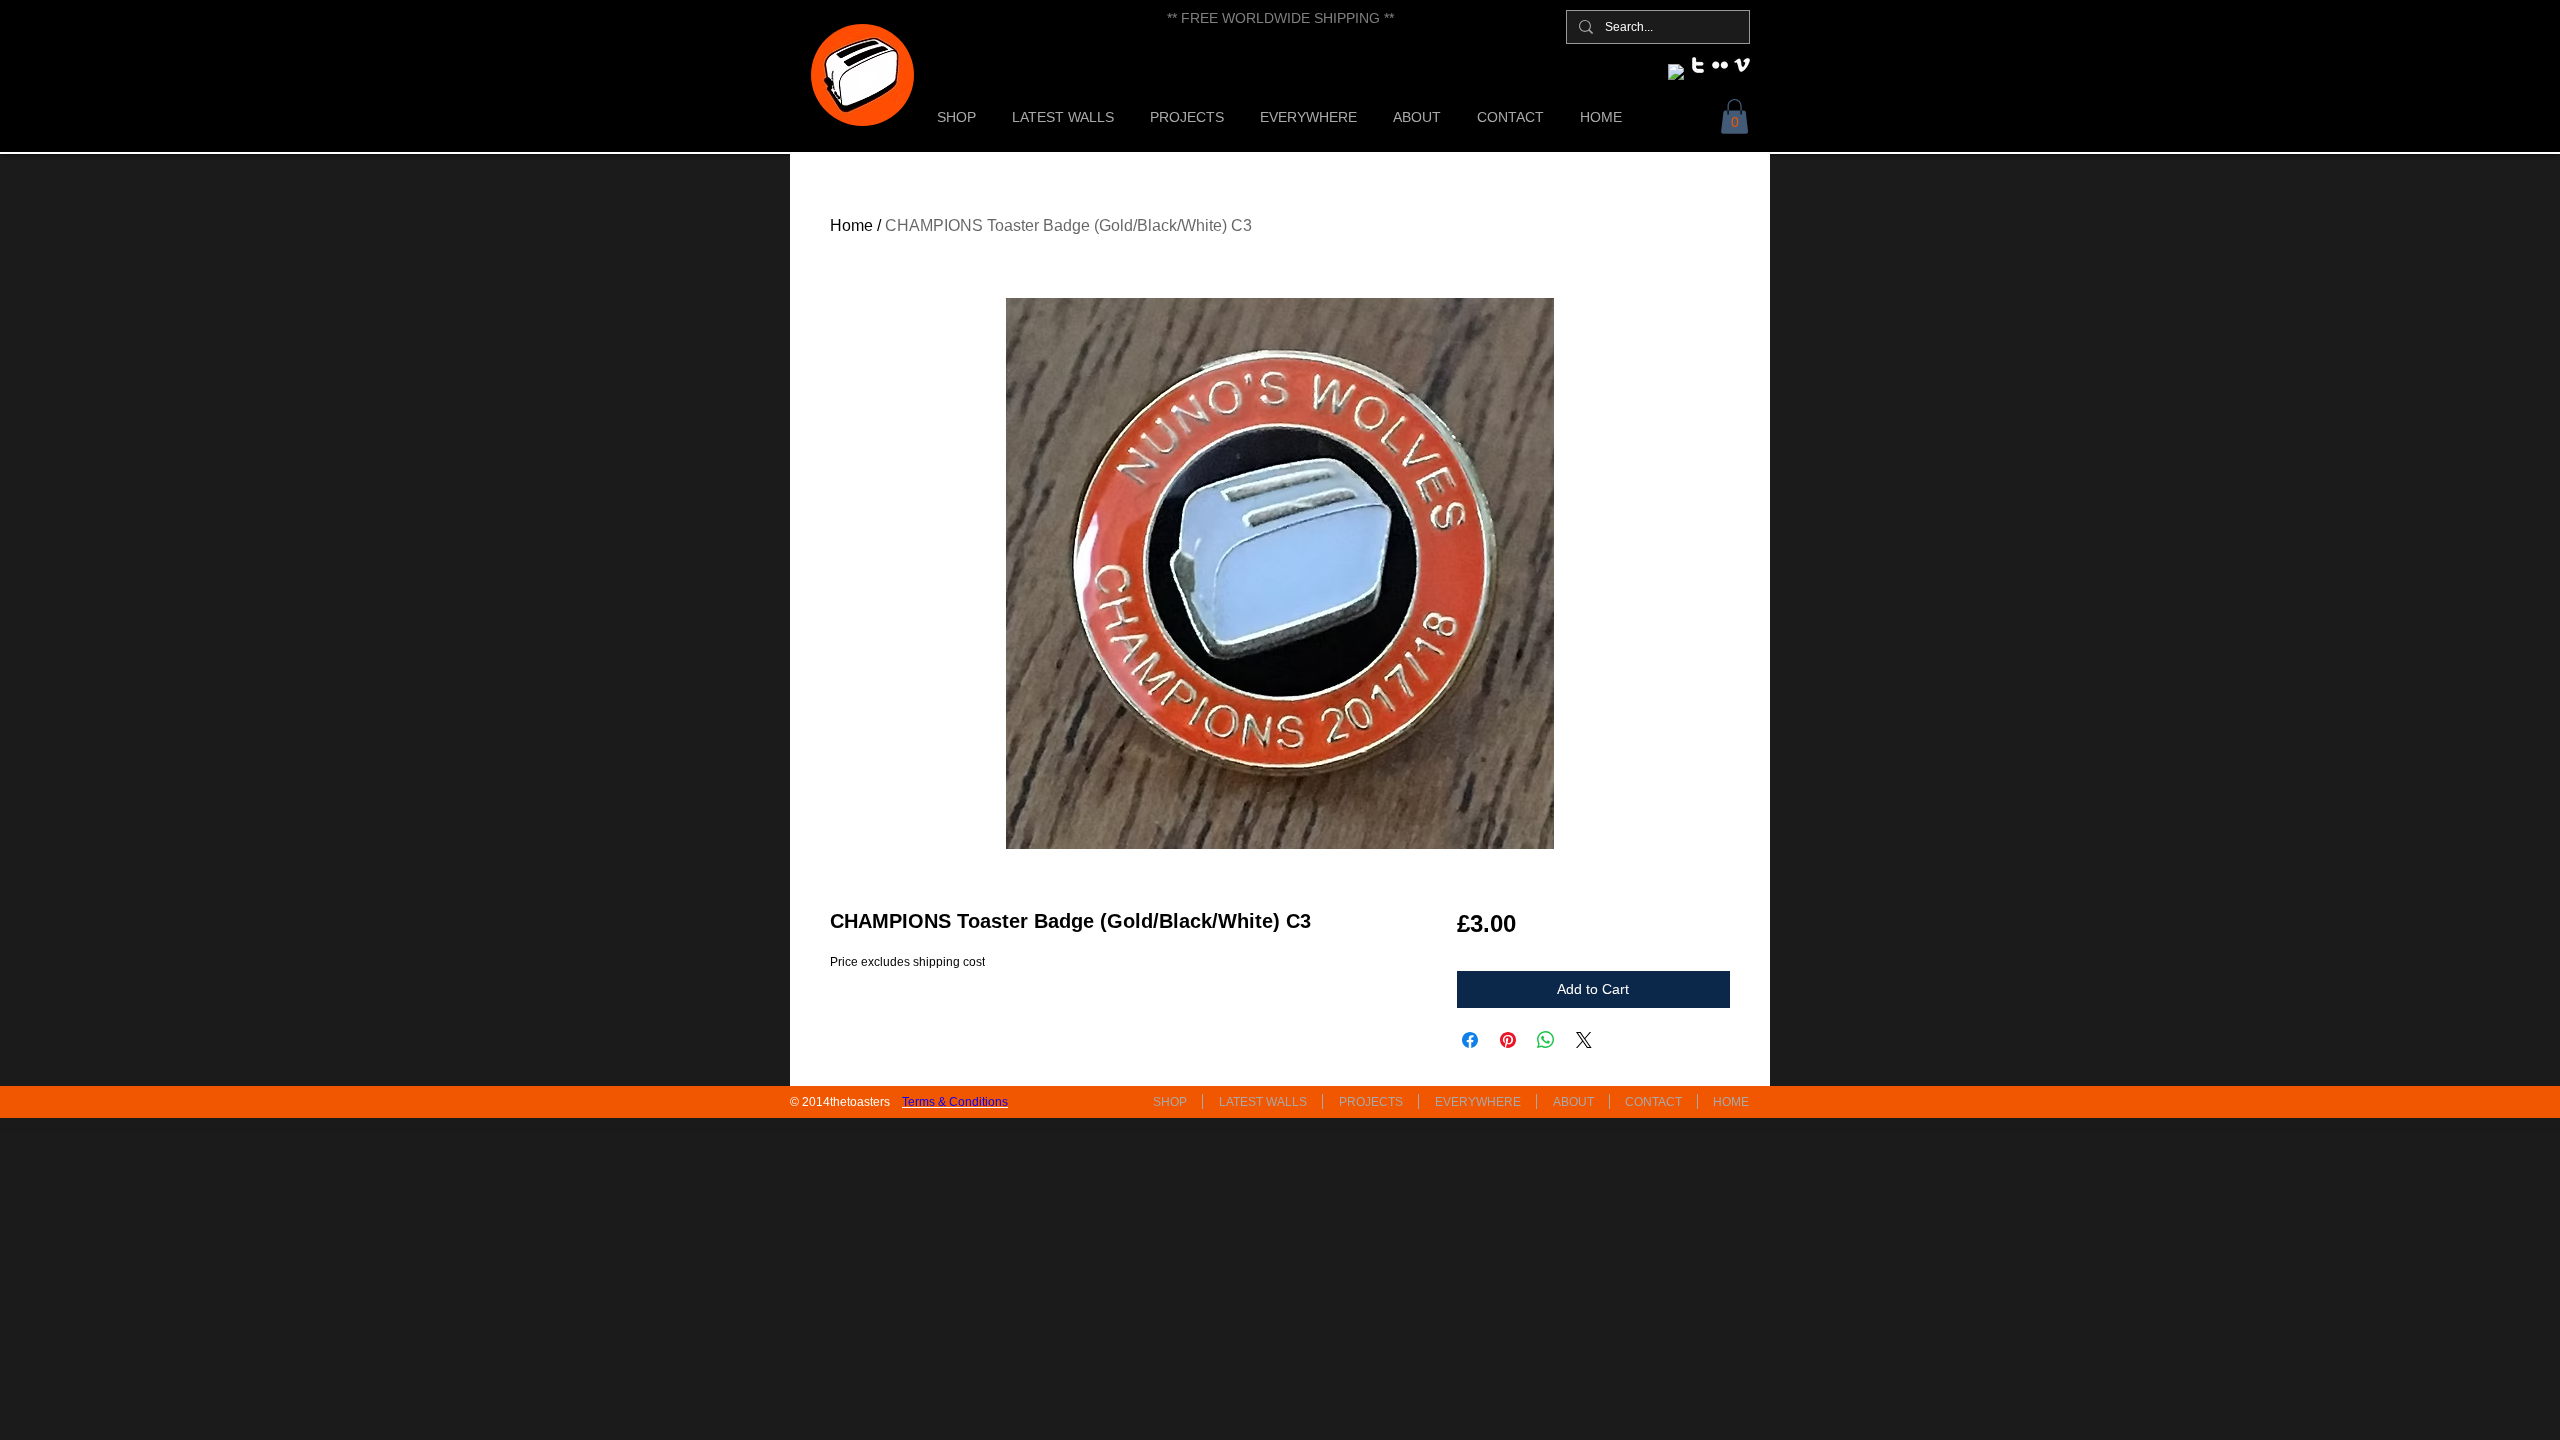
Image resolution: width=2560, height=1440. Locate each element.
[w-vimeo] (1742, 65)
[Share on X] (1584, 1040)
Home (851, 225)
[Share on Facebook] (1470, 1040)
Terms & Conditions (955, 1102)
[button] (1734, 116)
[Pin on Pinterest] (1508, 1040)
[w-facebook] (1676, 72)
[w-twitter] (1698, 65)
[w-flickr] (1720, 65)
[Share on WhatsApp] (1546, 1040)
